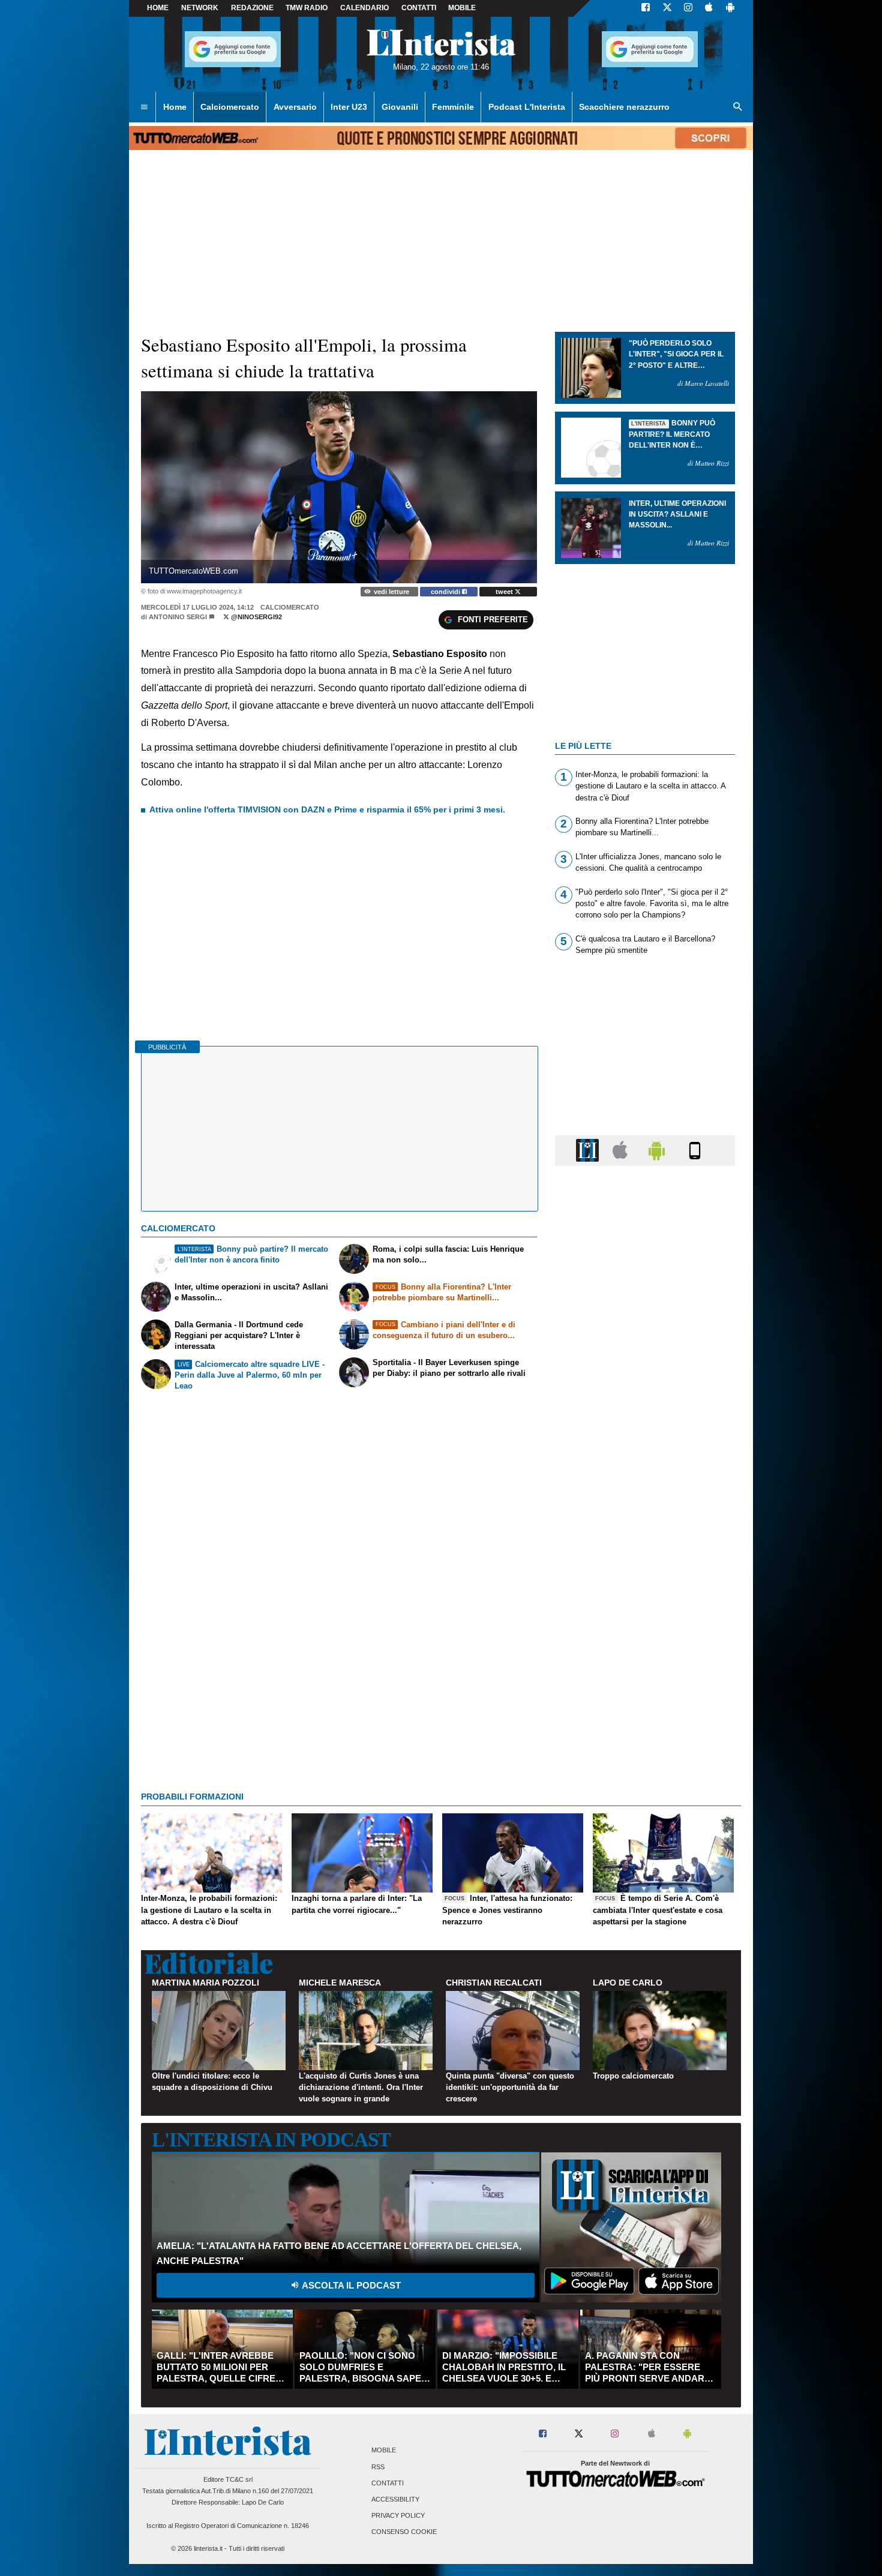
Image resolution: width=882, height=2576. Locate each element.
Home (158, 8)
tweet (505, 592)
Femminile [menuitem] (453, 107)
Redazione (252, 8)
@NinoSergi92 (256, 617)
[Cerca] (738, 107)
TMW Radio (307, 8)
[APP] (589, 1150)
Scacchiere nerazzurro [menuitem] (624, 107)
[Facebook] (646, 8)
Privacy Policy (398, 2516)
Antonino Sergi (178, 617)
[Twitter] (667, 8)
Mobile (384, 2451)
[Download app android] (730, 8)
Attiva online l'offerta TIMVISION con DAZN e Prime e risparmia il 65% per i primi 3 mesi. (327, 809)
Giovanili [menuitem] (400, 107)
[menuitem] (144, 107)
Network (200, 8)
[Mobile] (695, 1150)
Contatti (388, 2483)
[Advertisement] (645, 1641)
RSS (378, 2467)
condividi (446, 592)
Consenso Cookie (404, 2532)
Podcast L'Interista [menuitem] (527, 107)
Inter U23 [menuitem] (349, 107)
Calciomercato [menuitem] (230, 107)
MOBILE (462, 8)
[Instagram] (689, 8)
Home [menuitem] (175, 107)
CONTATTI (419, 8)
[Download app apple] (709, 8)
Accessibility (395, 2499)
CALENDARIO (364, 8)
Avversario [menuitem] (295, 107)
